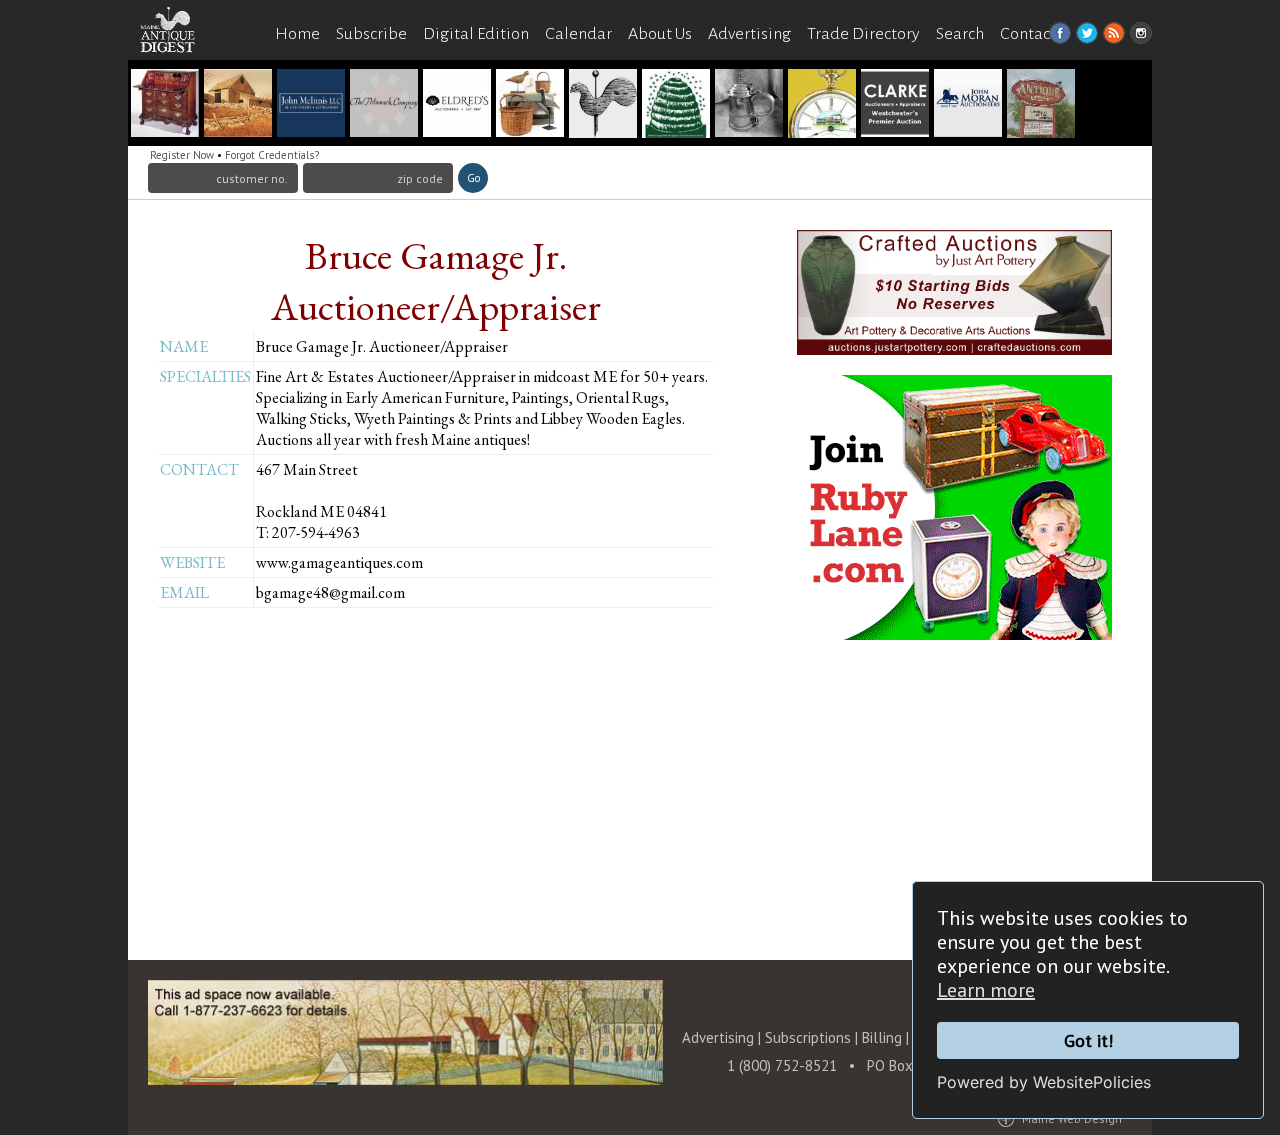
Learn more (986, 990)
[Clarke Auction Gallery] (895, 105)
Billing (882, 1037)
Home (297, 34)
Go (473, 178)
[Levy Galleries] (165, 105)
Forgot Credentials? (272, 155)
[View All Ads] (178, 72)
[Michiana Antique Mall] (1041, 105)
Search (960, 34)
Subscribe (371, 34)
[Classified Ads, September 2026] (603, 105)
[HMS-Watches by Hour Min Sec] (822, 105)
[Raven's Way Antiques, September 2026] (530, 105)
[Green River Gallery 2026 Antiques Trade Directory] (238, 105)
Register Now (182, 155)
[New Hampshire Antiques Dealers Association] (676, 105)
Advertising (749, 34)
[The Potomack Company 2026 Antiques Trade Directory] (384, 105)
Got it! (1088, 1040)
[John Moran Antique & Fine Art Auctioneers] (968, 105)
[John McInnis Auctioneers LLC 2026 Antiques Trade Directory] (311, 105)
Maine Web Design (1072, 1118)
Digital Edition (476, 34)
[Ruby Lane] (749, 105)
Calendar (578, 34)
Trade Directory (863, 34)
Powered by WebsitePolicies (1044, 1082)
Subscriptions (808, 1037)
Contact (1028, 34)
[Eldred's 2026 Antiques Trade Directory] (457, 105)
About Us (660, 34)
